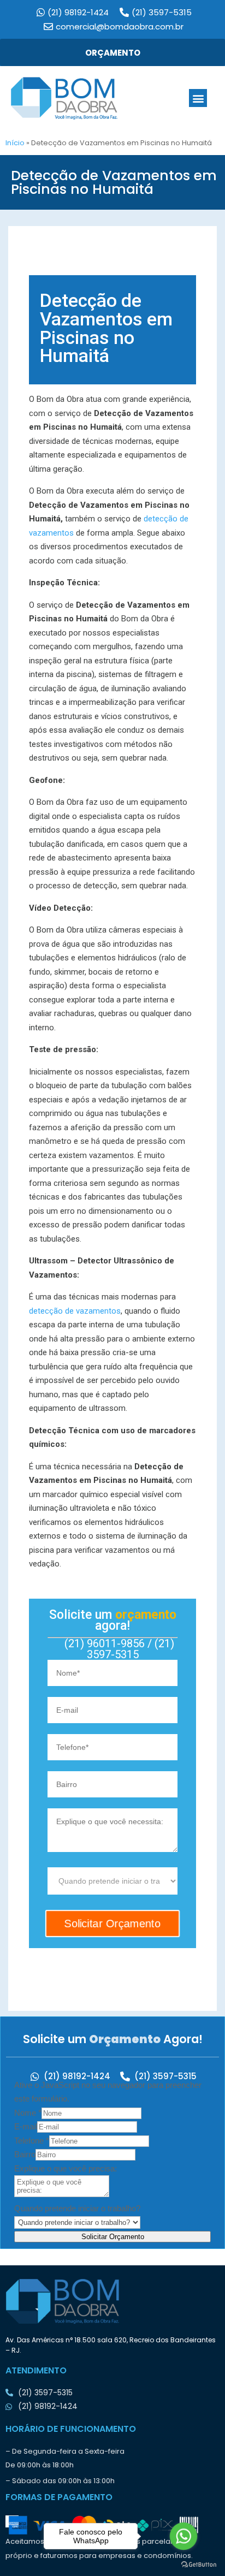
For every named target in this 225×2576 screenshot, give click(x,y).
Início (15, 143)
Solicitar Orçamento (113, 2237)
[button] (198, 98)
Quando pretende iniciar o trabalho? (77, 2208)
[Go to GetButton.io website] (199, 2565)
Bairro (25, 2154)
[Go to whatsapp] (183, 2536)
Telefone (32, 2141)
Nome (28, 2113)
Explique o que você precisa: (66, 2168)
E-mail (26, 2126)
